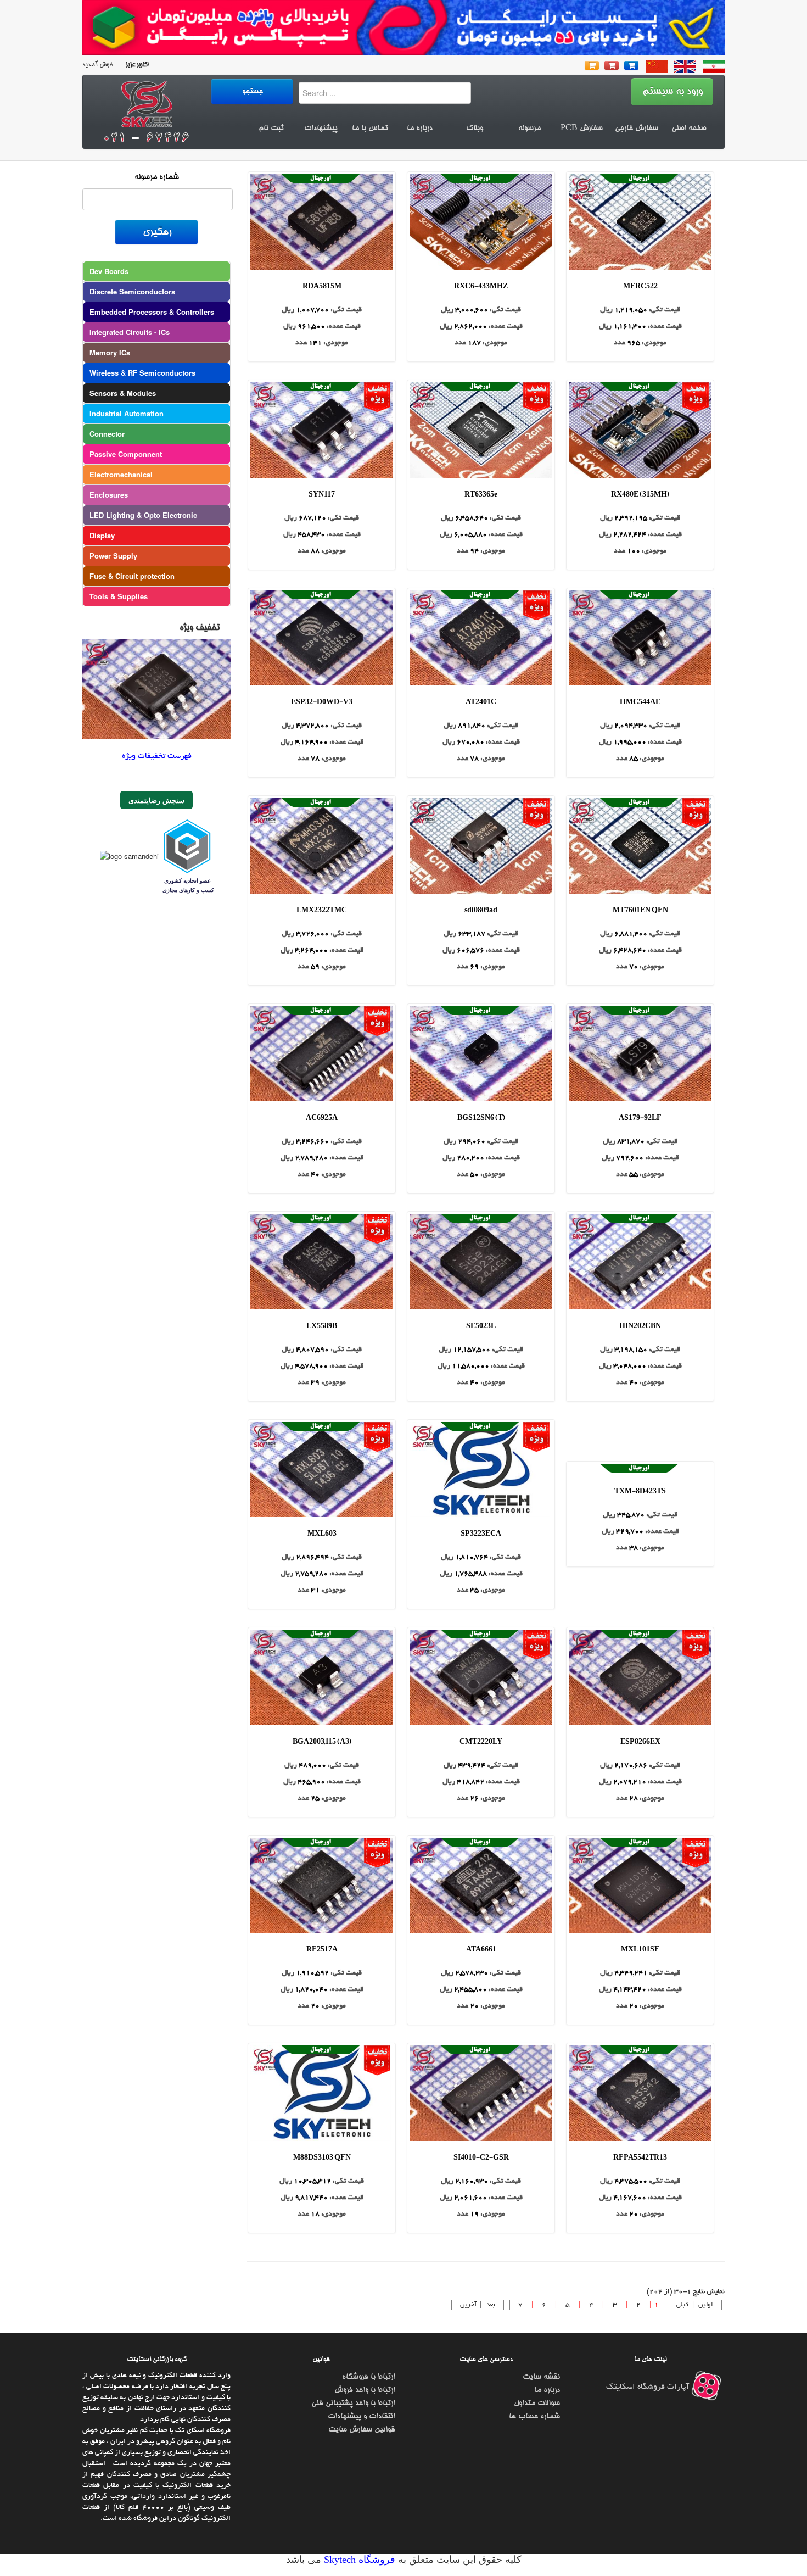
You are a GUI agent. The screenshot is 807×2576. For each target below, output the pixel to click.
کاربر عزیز (136, 65)
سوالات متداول (537, 2404)
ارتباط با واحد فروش (365, 2390)
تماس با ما (370, 129)
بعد (491, 2305)
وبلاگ (475, 129)
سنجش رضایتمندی (156, 800)
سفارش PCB (582, 129)
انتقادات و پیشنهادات (362, 2417)
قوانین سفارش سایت (362, 2430)
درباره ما (420, 129)
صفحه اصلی (689, 129)
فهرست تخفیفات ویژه (157, 756)
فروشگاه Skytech (358, 2560)
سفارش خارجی (637, 129)
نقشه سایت (541, 2377)
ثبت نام (271, 129)
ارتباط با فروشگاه (369, 2377)
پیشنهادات (321, 129)
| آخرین (472, 2305)
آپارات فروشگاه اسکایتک (649, 2387)
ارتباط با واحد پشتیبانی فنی (353, 2404)
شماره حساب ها (534, 2417)
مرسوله (529, 129)
